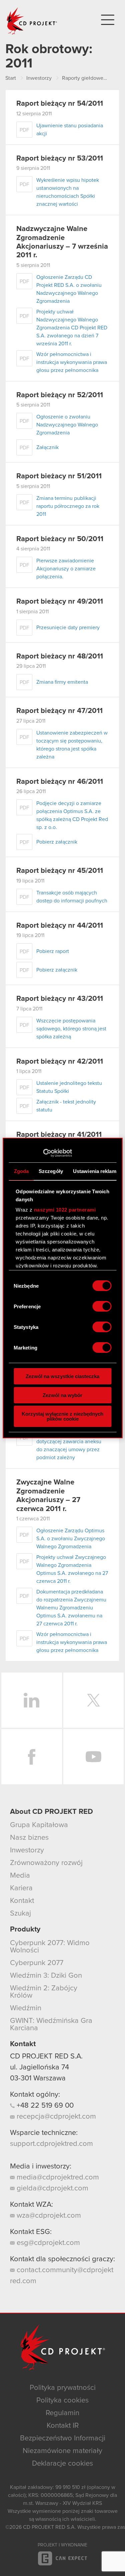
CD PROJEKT (32, 21)
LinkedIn (32, 1700)
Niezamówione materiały (62, 2451)
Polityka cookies (62, 2400)
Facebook (32, 1757)
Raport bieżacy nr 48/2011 (60, 656)
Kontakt (22, 1901)
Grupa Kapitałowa (39, 1825)
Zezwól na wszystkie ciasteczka (62, 1376)
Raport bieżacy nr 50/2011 (60, 539)
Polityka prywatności (63, 2388)
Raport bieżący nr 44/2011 (60, 926)
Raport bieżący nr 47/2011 (59, 711)
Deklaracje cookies (62, 2464)
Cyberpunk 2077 (37, 1963)
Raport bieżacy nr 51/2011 (59, 476)
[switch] (102, 1306)
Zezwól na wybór (62, 1395)
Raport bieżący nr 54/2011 (60, 104)
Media (20, 1876)
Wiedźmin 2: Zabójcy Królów (44, 1992)
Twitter (94, 1700)
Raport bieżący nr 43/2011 (60, 999)
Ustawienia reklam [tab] (94, 1171)
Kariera (21, 1888)
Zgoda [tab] (21, 1171)
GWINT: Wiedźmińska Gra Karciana (51, 2025)
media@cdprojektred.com (57, 2177)
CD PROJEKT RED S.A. (46, 2056)
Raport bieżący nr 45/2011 (60, 871)
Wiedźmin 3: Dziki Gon (46, 1976)
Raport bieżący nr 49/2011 (60, 602)
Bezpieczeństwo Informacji (63, 2438)
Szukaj (20, 1914)
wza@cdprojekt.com (48, 2216)
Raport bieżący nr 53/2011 (60, 159)
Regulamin (62, 2413)
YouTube (94, 1757)
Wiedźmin (26, 2008)
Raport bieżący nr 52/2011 (60, 395)
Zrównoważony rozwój (46, 1863)
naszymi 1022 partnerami (65, 1210)
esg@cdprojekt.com (47, 2243)
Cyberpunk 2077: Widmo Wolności (50, 1947)
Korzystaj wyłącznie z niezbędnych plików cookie (62, 1416)
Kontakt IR (63, 2426)
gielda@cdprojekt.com (51, 2188)
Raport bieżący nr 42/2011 (60, 1062)
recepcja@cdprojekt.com (55, 2117)
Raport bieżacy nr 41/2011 (59, 1135)
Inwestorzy (27, 1850)
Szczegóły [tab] (51, 1171)
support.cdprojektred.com (51, 2144)
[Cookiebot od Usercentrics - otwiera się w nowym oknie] (43, 1153)
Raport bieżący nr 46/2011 (60, 782)
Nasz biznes (29, 1838)
